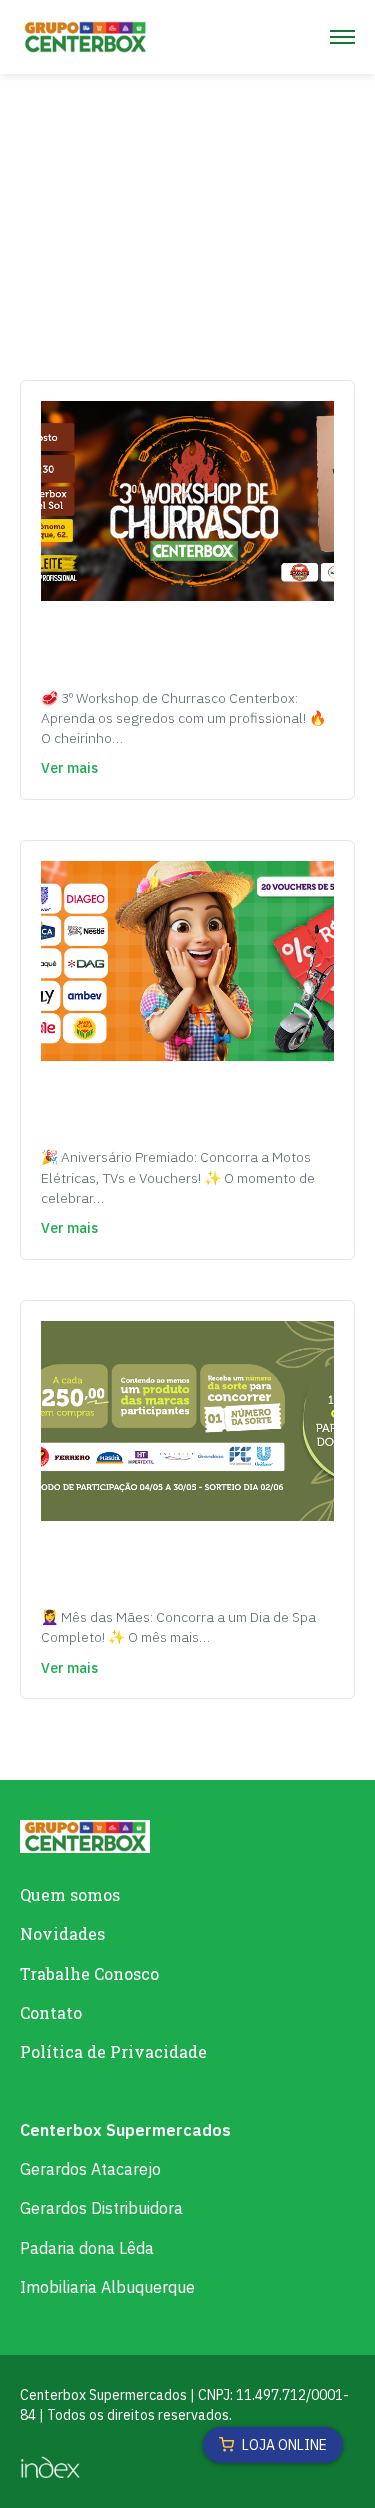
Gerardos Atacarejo (90, 2169)
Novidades (62, 1933)
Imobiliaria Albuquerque (107, 2287)
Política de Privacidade (113, 2051)
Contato (51, 2012)
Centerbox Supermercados (125, 2130)
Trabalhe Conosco (89, 1973)
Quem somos (70, 1894)
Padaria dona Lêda (87, 2248)
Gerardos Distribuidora (101, 2208)
